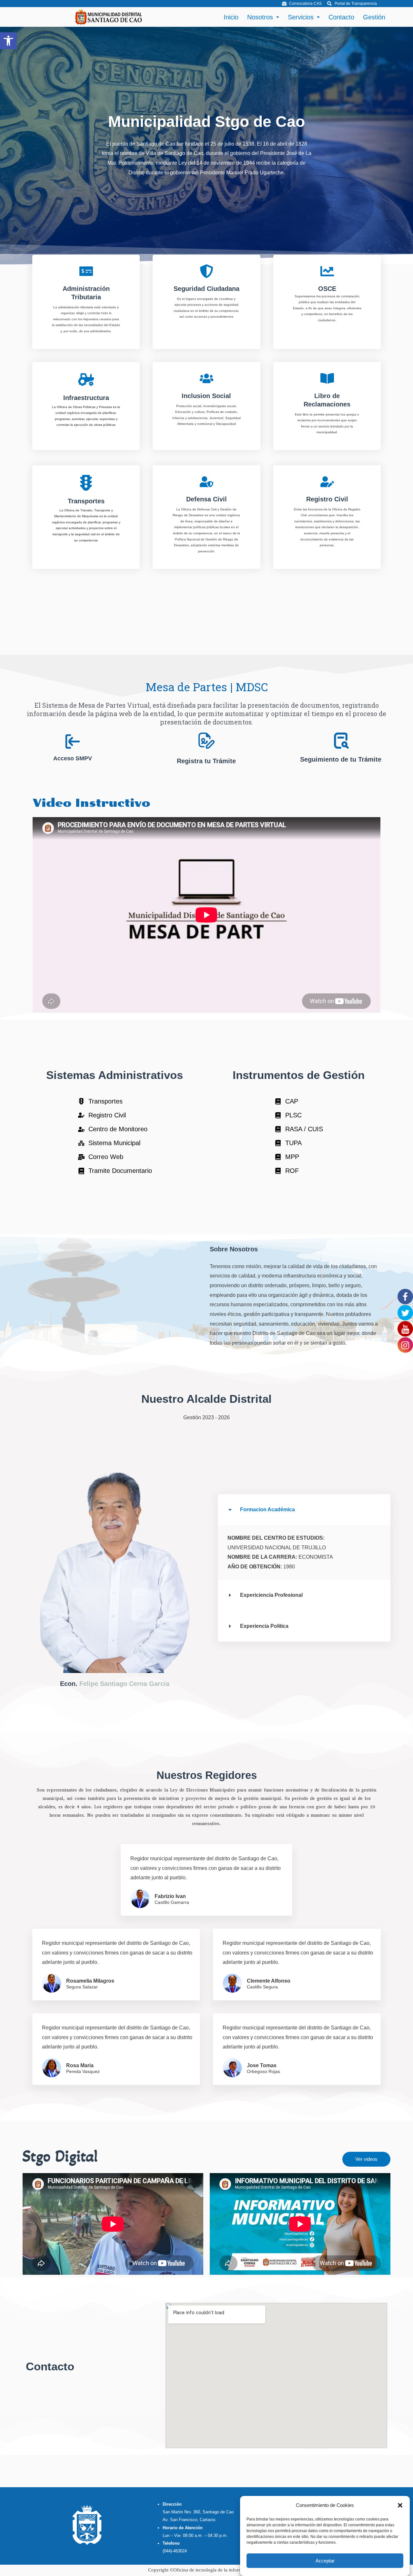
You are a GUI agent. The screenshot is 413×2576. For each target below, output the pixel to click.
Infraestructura (86, 398)
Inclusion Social (206, 396)
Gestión (374, 17)
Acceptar (325, 2561)
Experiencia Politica (264, 1626)
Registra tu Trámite (206, 761)
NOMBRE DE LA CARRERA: (263, 1557)
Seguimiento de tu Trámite (341, 759)
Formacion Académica (267, 1509)
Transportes (86, 501)
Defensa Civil (206, 499)
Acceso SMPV (72, 758)
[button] (8, 41)
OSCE (327, 289)
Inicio (231, 17)
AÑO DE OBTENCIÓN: (255, 1567)
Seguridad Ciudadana (206, 289)
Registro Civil (327, 499)
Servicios (301, 17)
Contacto (341, 17)
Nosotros (260, 17)
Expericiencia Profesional (271, 1595)
